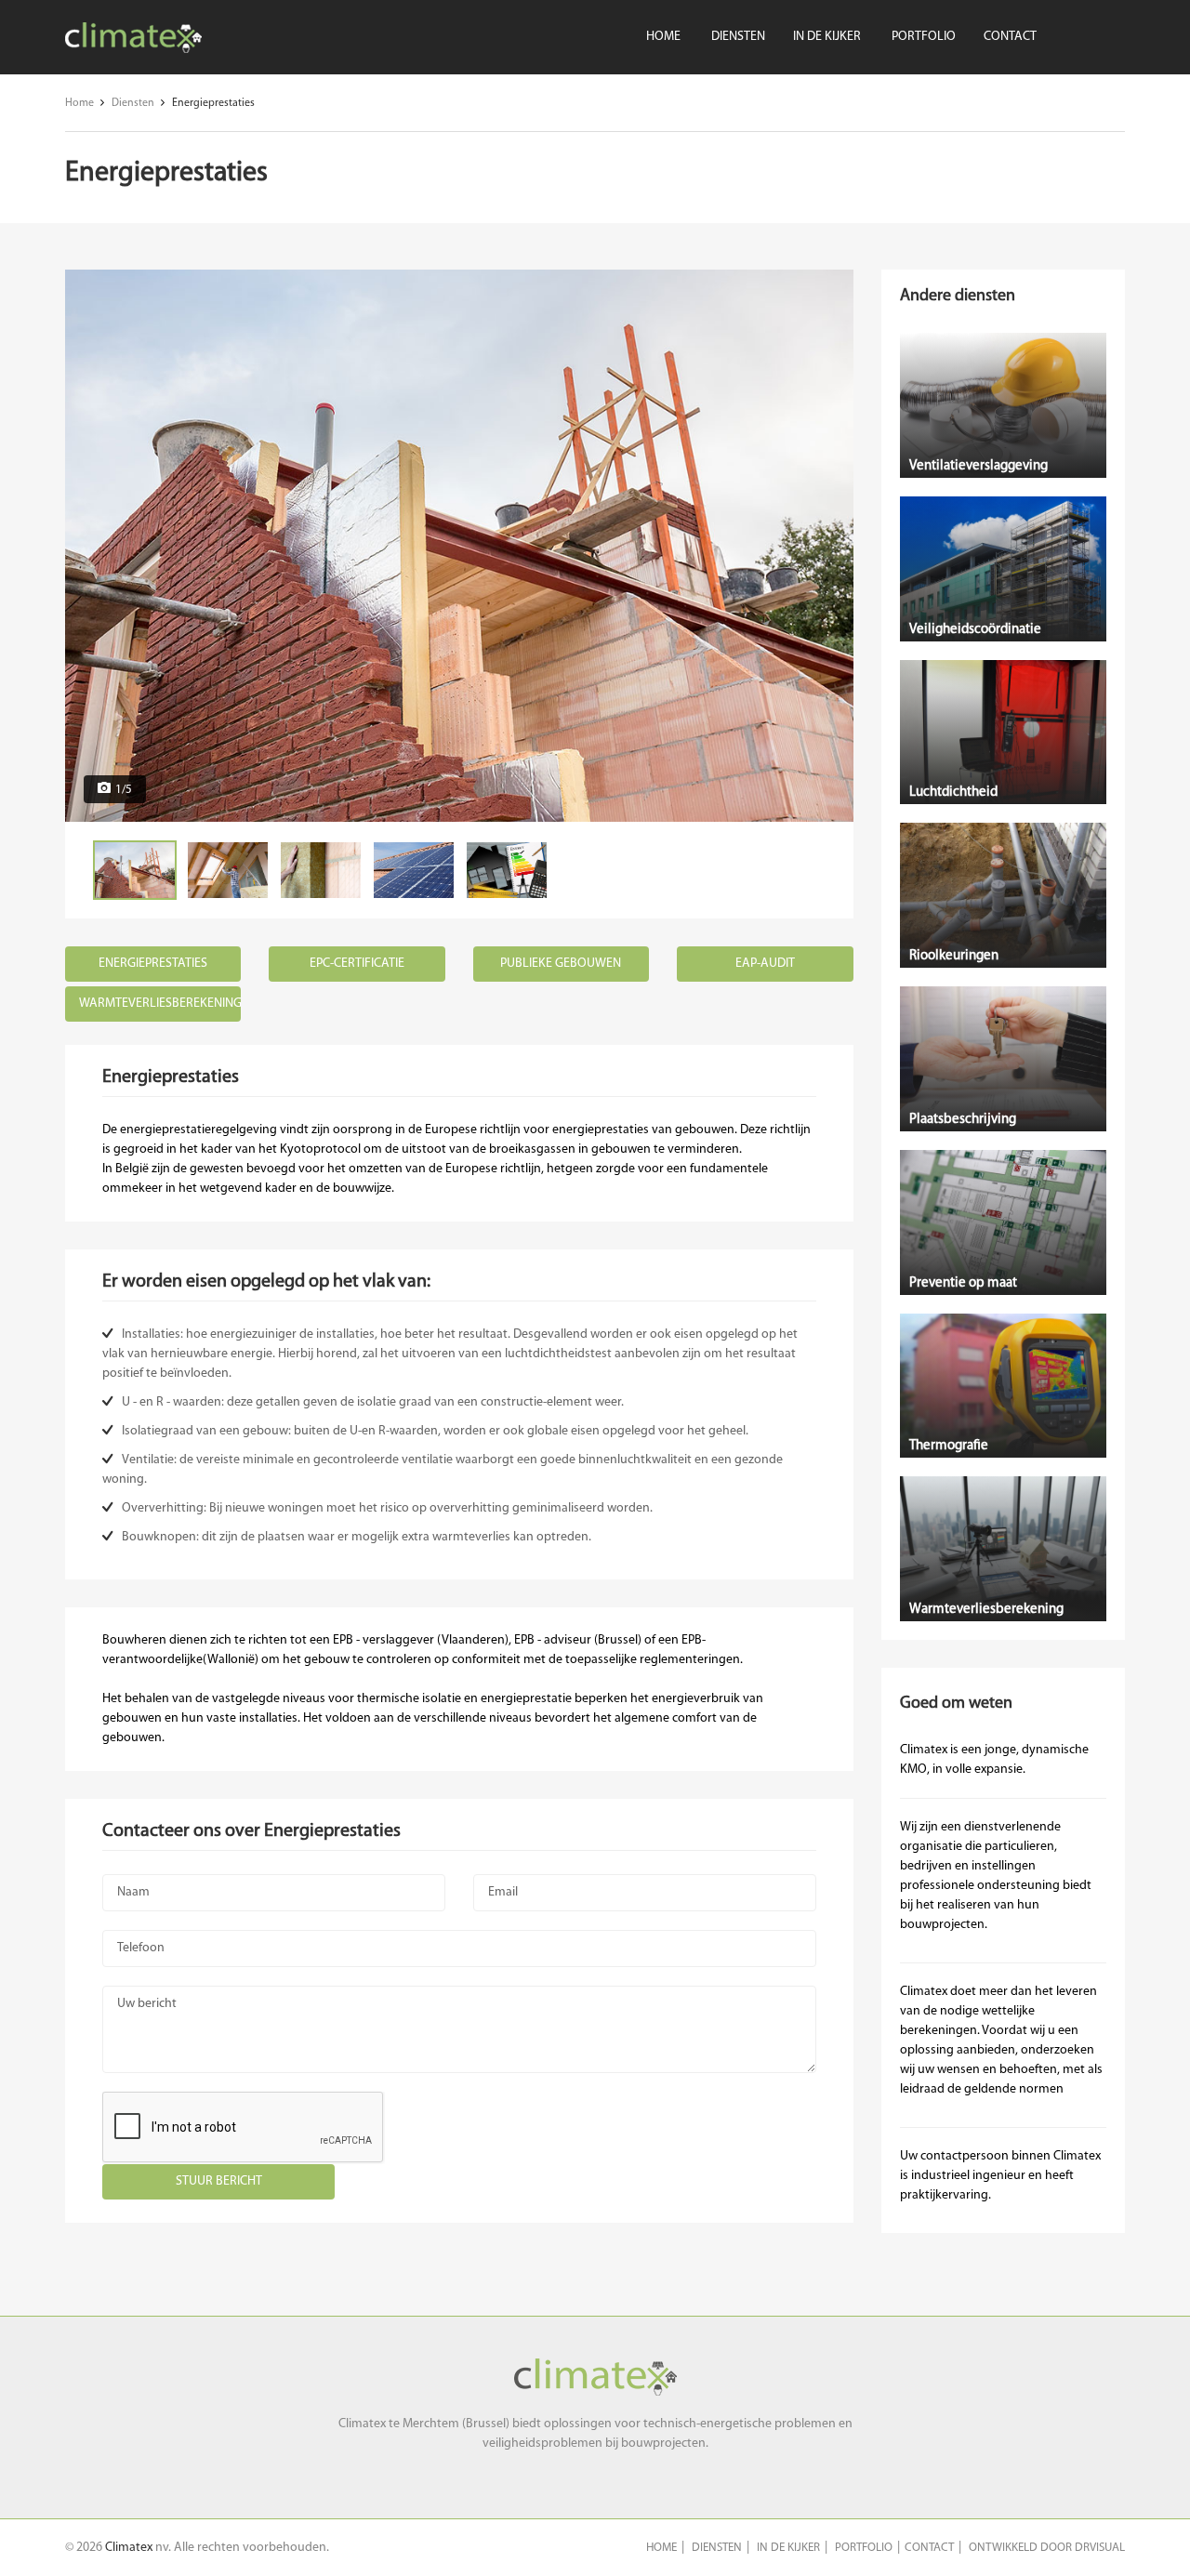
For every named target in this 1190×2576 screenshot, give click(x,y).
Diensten (738, 37)
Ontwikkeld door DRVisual (1047, 2548)
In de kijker (827, 37)
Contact (1010, 37)
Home (663, 37)
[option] (459, 546)
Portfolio (924, 37)
